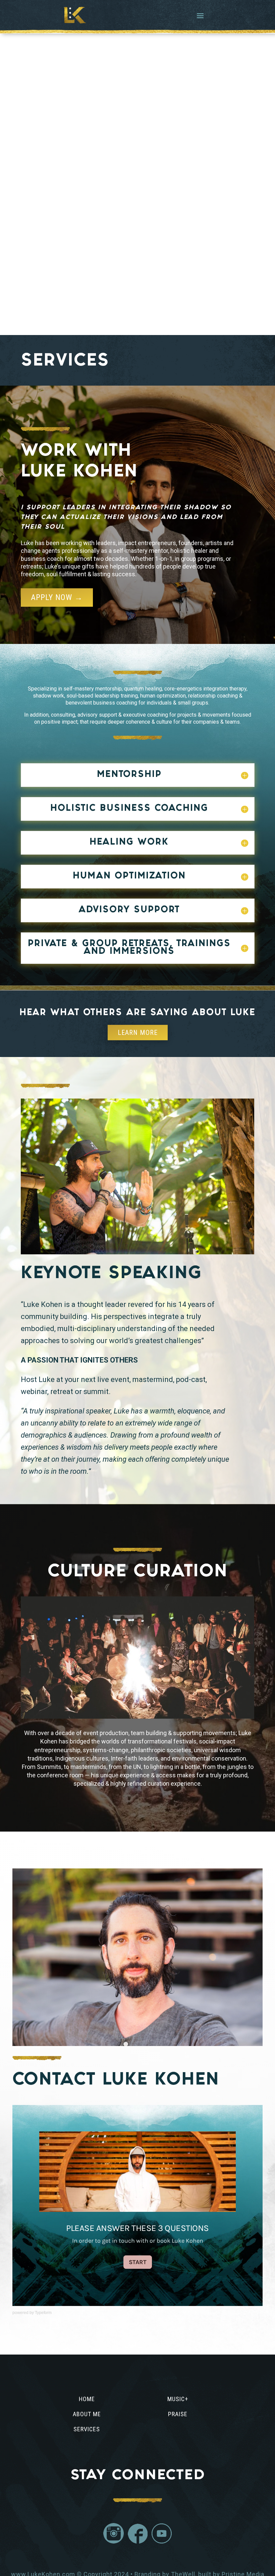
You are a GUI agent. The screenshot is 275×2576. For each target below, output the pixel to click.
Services (87, 2429)
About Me (87, 2414)
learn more (138, 1033)
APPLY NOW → (57, 597)
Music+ (178, 2399)
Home (87, 2399)
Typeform (43, 2313)
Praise (178, 2414)
